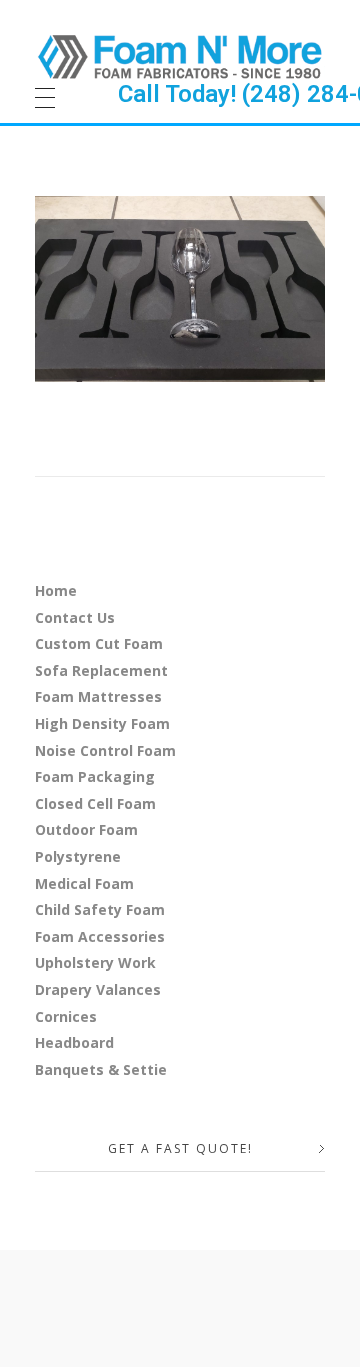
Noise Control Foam (105, 750)
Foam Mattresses (98, 696)
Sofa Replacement (101, 670)
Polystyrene (78, 856)
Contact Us (75, 617)
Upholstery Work (95, 962)
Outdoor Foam (86, 829)
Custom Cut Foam (99, 643)
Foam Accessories (100, 936)
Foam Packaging (95, 776)
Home (56, 590)
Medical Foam (84, 883)
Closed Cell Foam (95, 803)
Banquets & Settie (101, 1069)
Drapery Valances (98, 989)
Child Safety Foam (100, 909)
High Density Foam (102, 723)
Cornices (66, 1016)
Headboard (74, 1042)
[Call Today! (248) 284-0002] (180, 56)
